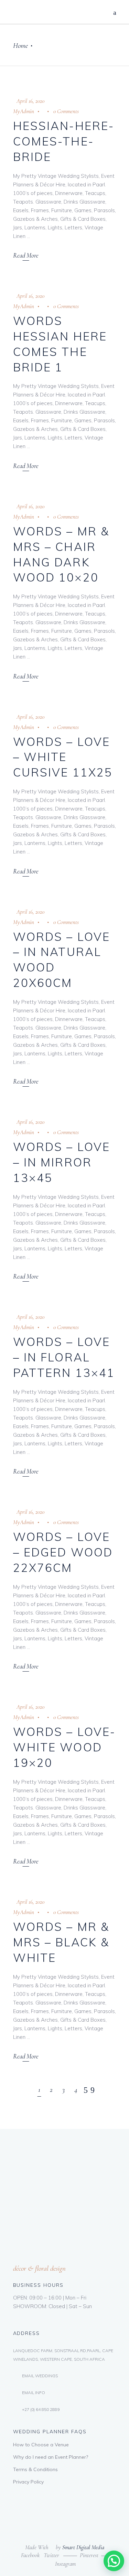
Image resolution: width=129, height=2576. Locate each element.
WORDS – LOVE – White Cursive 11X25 (63, 757)
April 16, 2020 (30, 101)
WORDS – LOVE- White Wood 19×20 (64, 1747)
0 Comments (66, 111)
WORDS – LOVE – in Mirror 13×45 (62, 1162)
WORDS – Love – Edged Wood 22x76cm (63, 1552)
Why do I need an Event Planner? (51, 2457)
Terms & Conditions (35, 2469)
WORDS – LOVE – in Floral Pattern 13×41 (64, 1357)
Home (20, 46)
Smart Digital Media (83, 2547)
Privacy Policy (28, 2482)
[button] (114, 2561)
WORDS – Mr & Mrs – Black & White (61, 1942)
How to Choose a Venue (41, 2445)
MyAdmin (24, 111)
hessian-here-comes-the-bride (64, 141)
